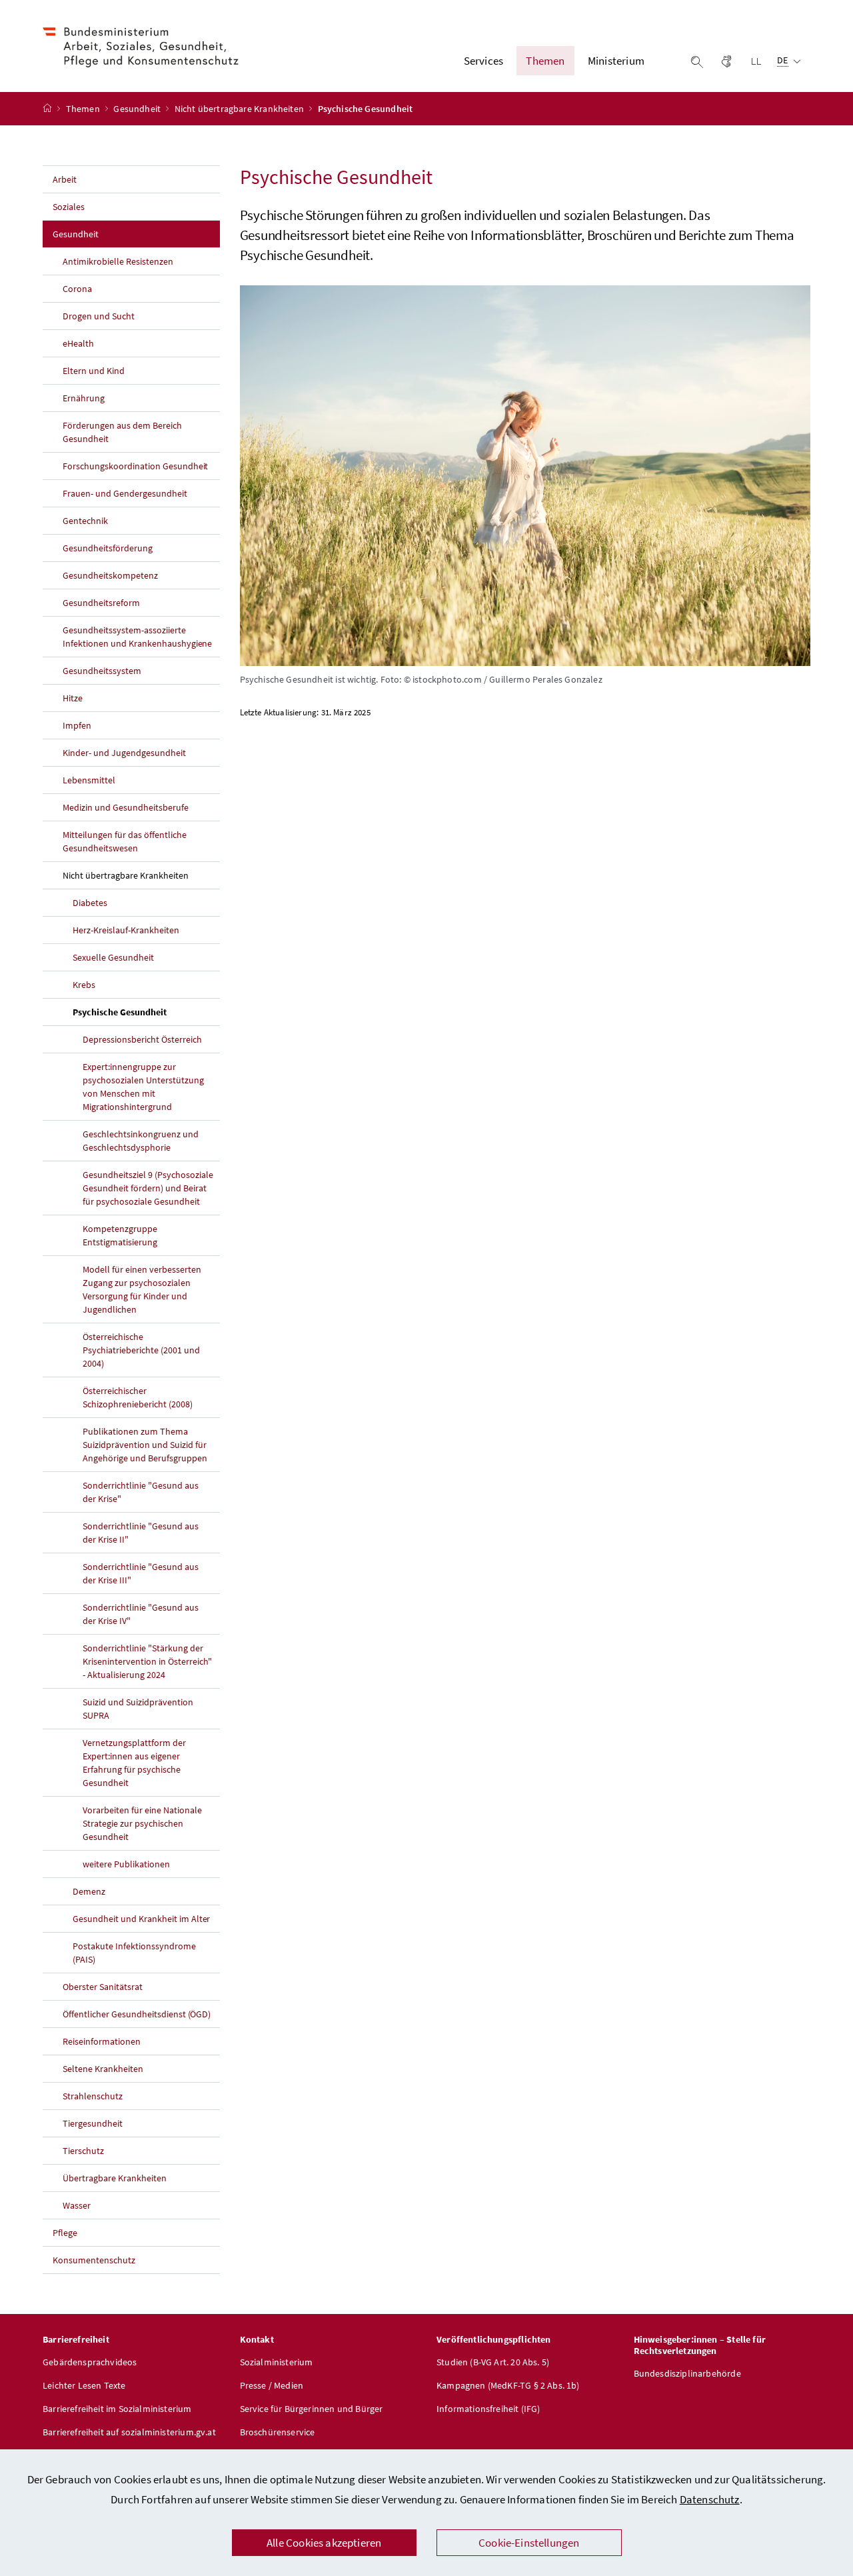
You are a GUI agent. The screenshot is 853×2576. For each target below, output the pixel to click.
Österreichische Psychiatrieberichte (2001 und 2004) (141, 1350)
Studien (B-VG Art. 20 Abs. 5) (493, 2362)
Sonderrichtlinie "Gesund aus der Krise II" (141, 1533)
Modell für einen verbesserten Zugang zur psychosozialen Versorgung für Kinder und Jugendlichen (142, 1289)
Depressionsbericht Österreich (142, 1039)
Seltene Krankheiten (103, 2069)
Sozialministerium (277, 2362)
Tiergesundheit (93, 2123)
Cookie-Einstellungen (529, 2543)
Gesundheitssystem (102, 671)
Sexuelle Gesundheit (113, 957)
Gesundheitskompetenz (110, 575)
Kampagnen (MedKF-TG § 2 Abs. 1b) (508, 2385)
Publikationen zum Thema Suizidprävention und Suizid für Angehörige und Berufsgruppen (145, 1445)
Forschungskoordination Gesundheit (135, 466)
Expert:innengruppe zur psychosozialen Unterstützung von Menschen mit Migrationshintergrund (143, 1087)
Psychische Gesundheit (146, 1012)
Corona (77, 289)
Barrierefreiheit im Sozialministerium (117, 2409)
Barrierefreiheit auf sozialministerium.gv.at (129, 2432)
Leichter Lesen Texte (84, 2385)
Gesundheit (138, 109)
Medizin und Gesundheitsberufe (126, 807)
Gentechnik (85, 521)
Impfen (77, 725)
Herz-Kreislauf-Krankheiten (126, 930)
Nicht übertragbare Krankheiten (240, 109)
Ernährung (84, 398)
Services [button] (483, 61)
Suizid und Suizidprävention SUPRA (138, 1709)
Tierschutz (83, 2151)
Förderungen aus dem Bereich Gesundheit (122, 432)
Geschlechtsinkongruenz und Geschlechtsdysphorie (141, 1141)
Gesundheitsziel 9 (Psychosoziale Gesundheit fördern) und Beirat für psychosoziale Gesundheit (148, 1188)
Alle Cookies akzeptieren (324, 2543)
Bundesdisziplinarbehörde (687, 2373)
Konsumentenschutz (94, 2260)
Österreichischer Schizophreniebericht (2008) (138, 1397)
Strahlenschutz (93, 2096)
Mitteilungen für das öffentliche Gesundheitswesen (125, 841)
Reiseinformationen (102, 2041)
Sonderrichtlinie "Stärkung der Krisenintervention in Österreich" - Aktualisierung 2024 (147, 1661)
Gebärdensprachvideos (90, 2362)
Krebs (84, 985)
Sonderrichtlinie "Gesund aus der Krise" (141, 1492)
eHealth (78, 343)
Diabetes (90, 903)
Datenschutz (710, 2499)
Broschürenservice (278, 2432)
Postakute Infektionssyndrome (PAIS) (134, 1953)
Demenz (89, 1891)
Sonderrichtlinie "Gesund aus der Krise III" (141, 1573)
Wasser (77, 2205)
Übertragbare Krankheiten (115, 2178)
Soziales (69, 207)
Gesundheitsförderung (108, 548)
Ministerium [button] (616, 61)
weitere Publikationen (126, 1864)
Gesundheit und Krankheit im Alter (141, 1919)
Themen (84, 109)
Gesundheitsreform (101, 603)
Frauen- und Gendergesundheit (125, 493)
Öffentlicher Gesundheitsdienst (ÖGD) (137, 2014)
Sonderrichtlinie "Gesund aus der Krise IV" (141, 1614)
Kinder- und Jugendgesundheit (124, 753)
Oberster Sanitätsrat (103, 1987)
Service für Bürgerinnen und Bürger (312, 2409)
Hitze (73, 698)
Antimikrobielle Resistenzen (118, 261)
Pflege (65, 2233)
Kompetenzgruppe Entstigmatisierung (120, 1235)
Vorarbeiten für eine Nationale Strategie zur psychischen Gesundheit (142, 1823)
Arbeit (65, 179)
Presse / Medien (272, 2385)
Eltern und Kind (94, 371)
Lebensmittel (89, 780)
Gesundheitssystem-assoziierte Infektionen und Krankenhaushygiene (137, 637)
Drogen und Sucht (99, 316)
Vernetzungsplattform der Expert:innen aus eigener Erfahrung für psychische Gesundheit (134, 1763)
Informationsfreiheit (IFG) (488, 2409)
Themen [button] (545, 61)
